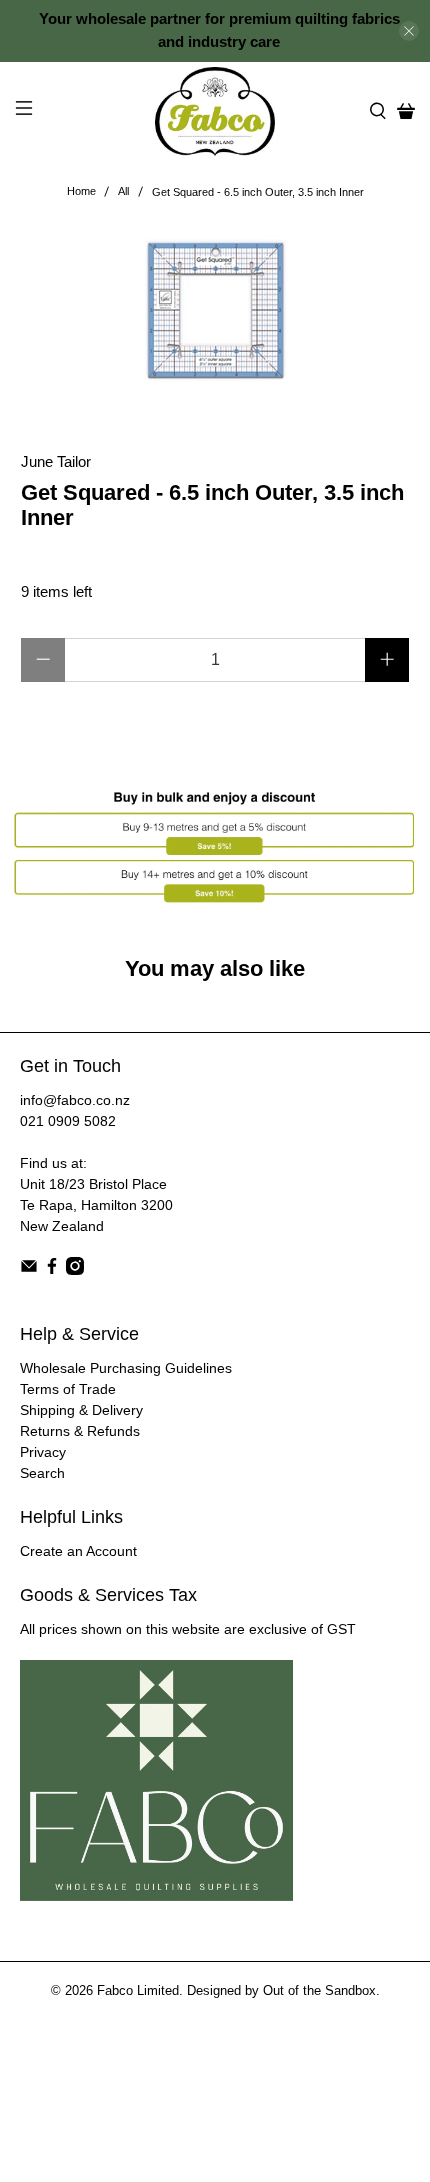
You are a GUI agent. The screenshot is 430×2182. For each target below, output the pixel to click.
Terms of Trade (68, 1389)
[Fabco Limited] (215, 111)
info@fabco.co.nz (75, 1100)
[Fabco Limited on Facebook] (52, 1270)
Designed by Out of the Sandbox (281, 1991)
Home (81, 191)
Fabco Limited (138, 1991)
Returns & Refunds (80, 1431)
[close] (409, 31)
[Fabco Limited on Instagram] (75, 1270)
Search (42, 1473)
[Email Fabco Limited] (29, 1270)
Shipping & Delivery (81, 1410)
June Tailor (56, 461)
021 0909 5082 (68, 1121)
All (123, 191)
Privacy (43, 1452)
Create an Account (78, 1551)
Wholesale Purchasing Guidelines (126, 1368)
